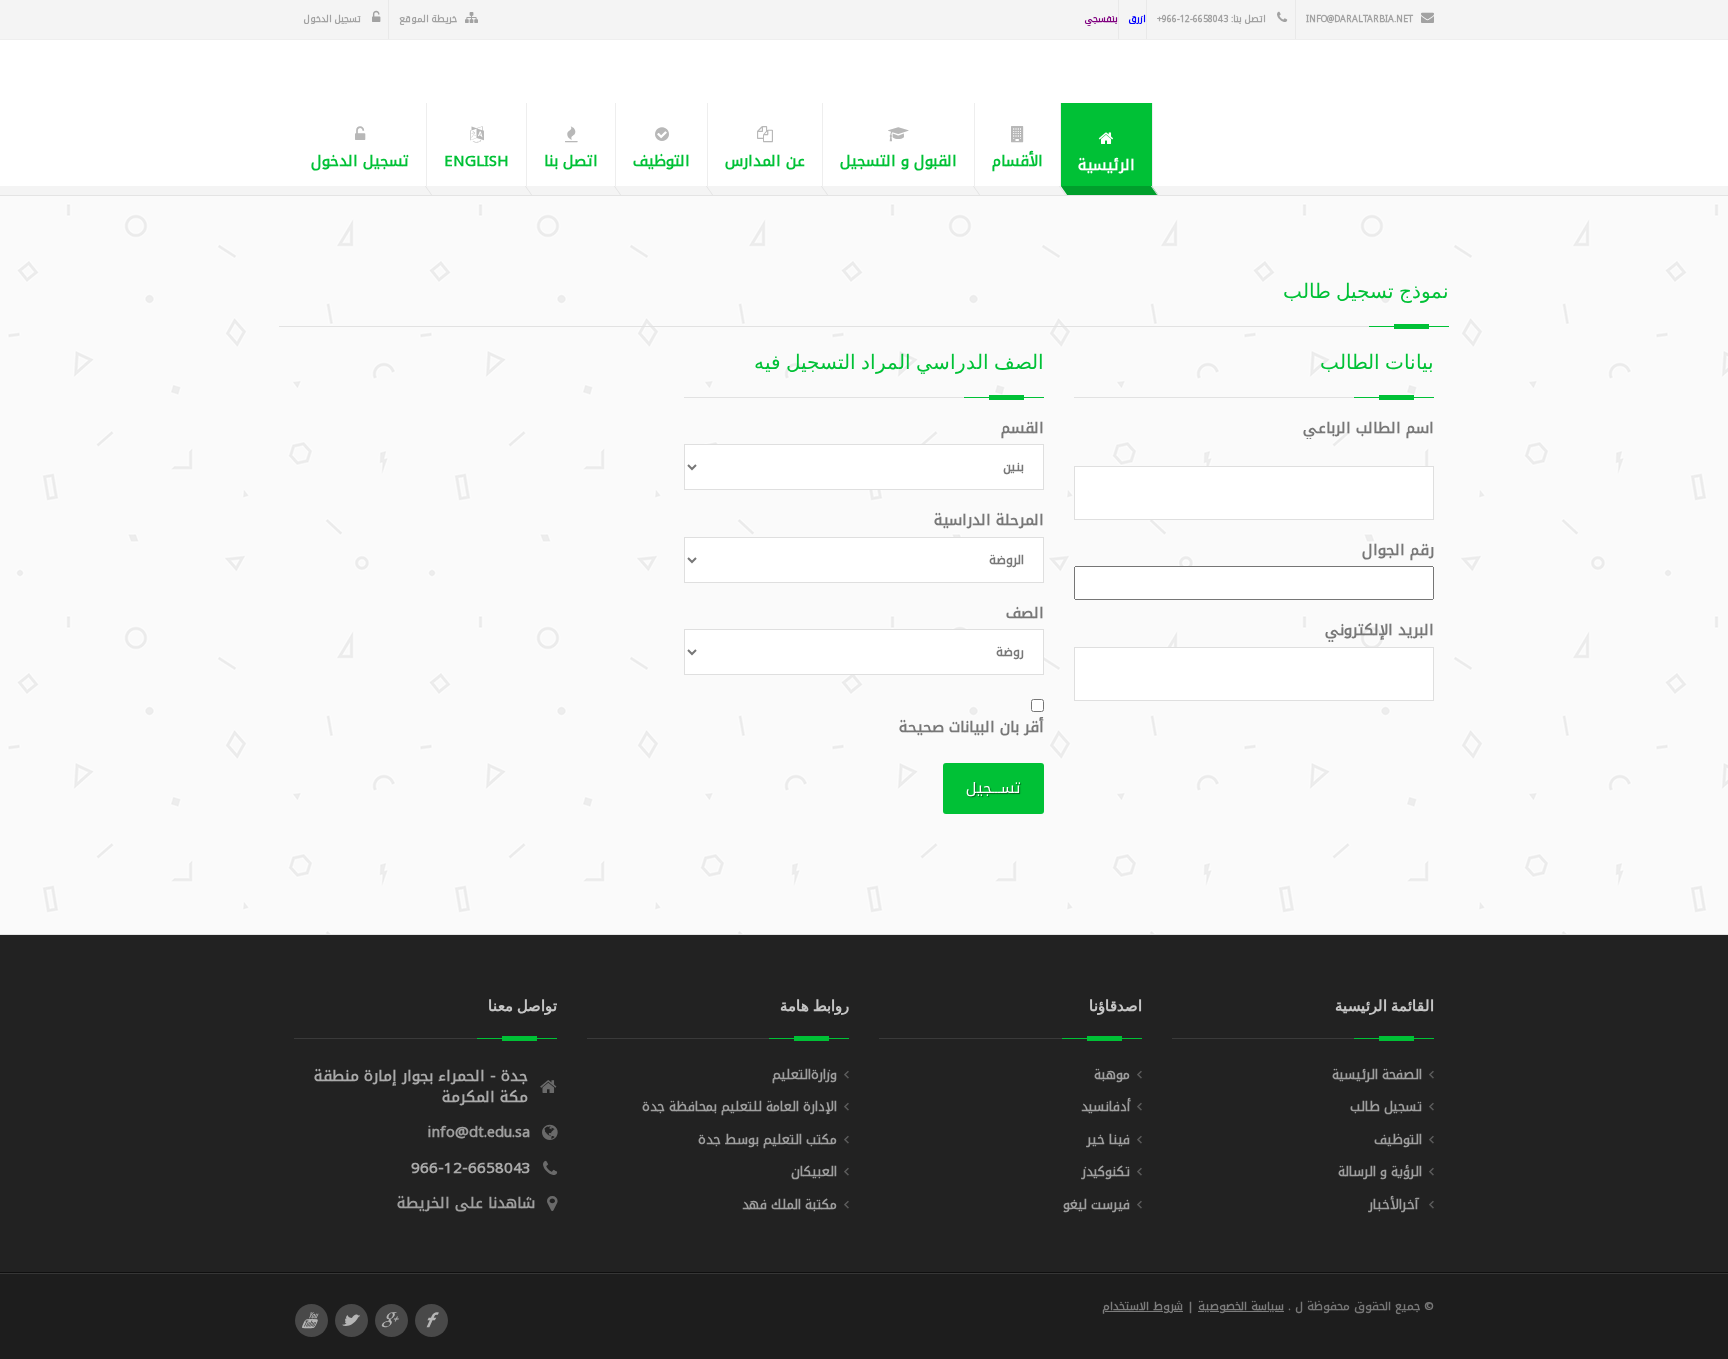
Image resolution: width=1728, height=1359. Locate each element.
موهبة (1112, 1074)
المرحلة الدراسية (989, 520)
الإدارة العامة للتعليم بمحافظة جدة (739, 1106)
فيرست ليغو (1096, 1204)
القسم (1022, 428)
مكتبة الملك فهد (789, 1204)
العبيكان (814, 1171)
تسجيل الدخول (334, 19)
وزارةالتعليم (804, 1074)
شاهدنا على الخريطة (466, 1203)
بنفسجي (1101, 19)
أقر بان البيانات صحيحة (971, 727)
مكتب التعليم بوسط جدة (767, 1139)
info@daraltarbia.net (1359, 19)
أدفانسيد (1105, 1106)
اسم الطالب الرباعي (1362, 428)
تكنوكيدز (1106, 1171)
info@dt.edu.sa (478, 1132)
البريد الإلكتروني (1373, 630)
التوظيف (1398, 1139)
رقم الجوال (1391, 550)
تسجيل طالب (1386, 1106)
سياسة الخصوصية (1241, 1306)
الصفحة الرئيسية (1377, 1074)
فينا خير (1108, 1139)
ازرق (1137, 19)
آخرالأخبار (1395, 1204)
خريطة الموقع (428, 19)
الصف (1025, 613)
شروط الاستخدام (1142, 1306)
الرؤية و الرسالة (1380, 1171)
